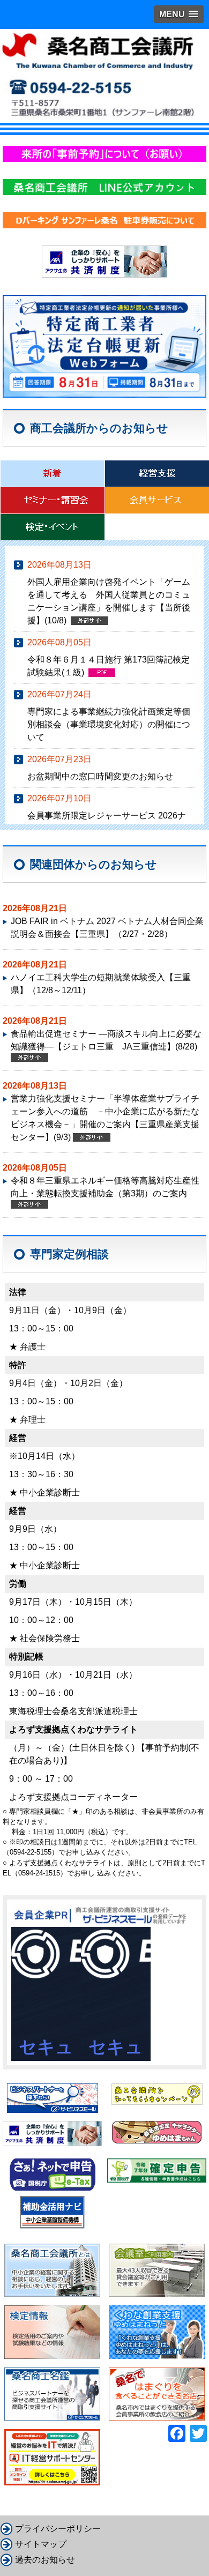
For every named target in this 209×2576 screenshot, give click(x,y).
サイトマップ (41, 2544)
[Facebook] (177, 2433)
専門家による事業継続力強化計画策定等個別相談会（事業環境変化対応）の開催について (109, 724)
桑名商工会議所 (104, 75)
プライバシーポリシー (58, 2529)
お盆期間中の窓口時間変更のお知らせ (100, 776)
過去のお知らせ (45, 2560)
